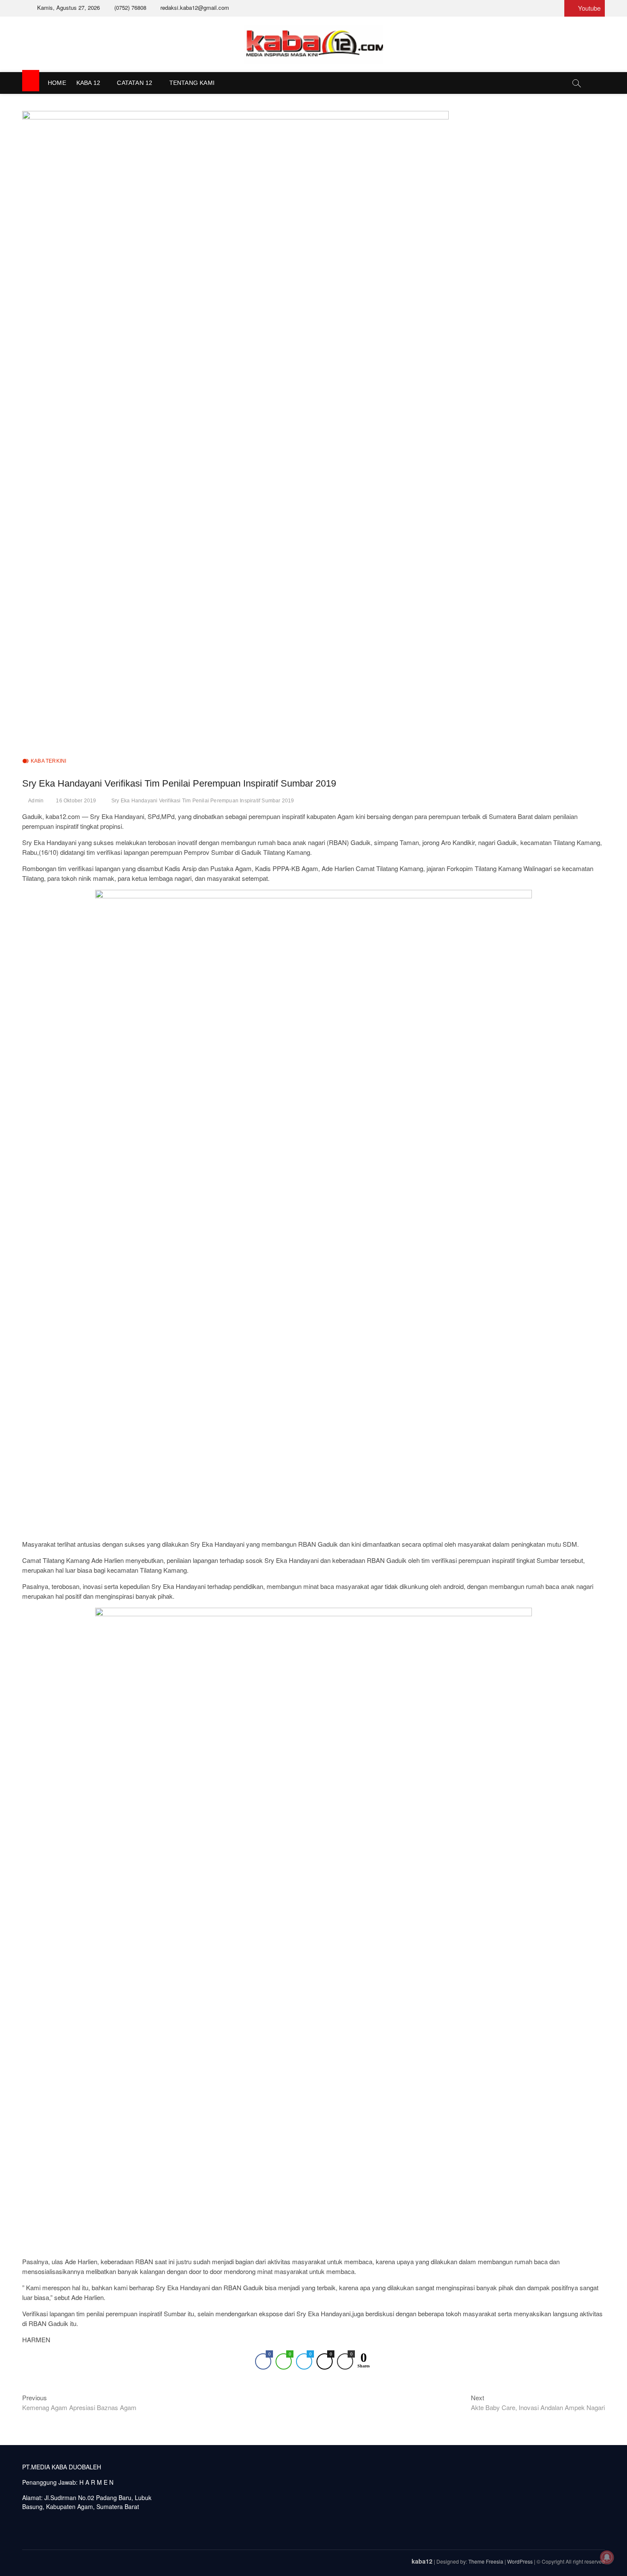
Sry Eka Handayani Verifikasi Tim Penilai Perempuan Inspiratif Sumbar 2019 (203, 801)
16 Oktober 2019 (76, 801)
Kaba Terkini (48, 761)
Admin (36, 801)
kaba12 (422, 2561)
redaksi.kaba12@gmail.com (194, 7)
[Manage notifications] (607, 2557)
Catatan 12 (135, 83)
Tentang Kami (192, 83)
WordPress (520, 2561)
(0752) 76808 (129, 7)
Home (57, 83)
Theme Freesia (486, 2561)
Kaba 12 (88, 83)
